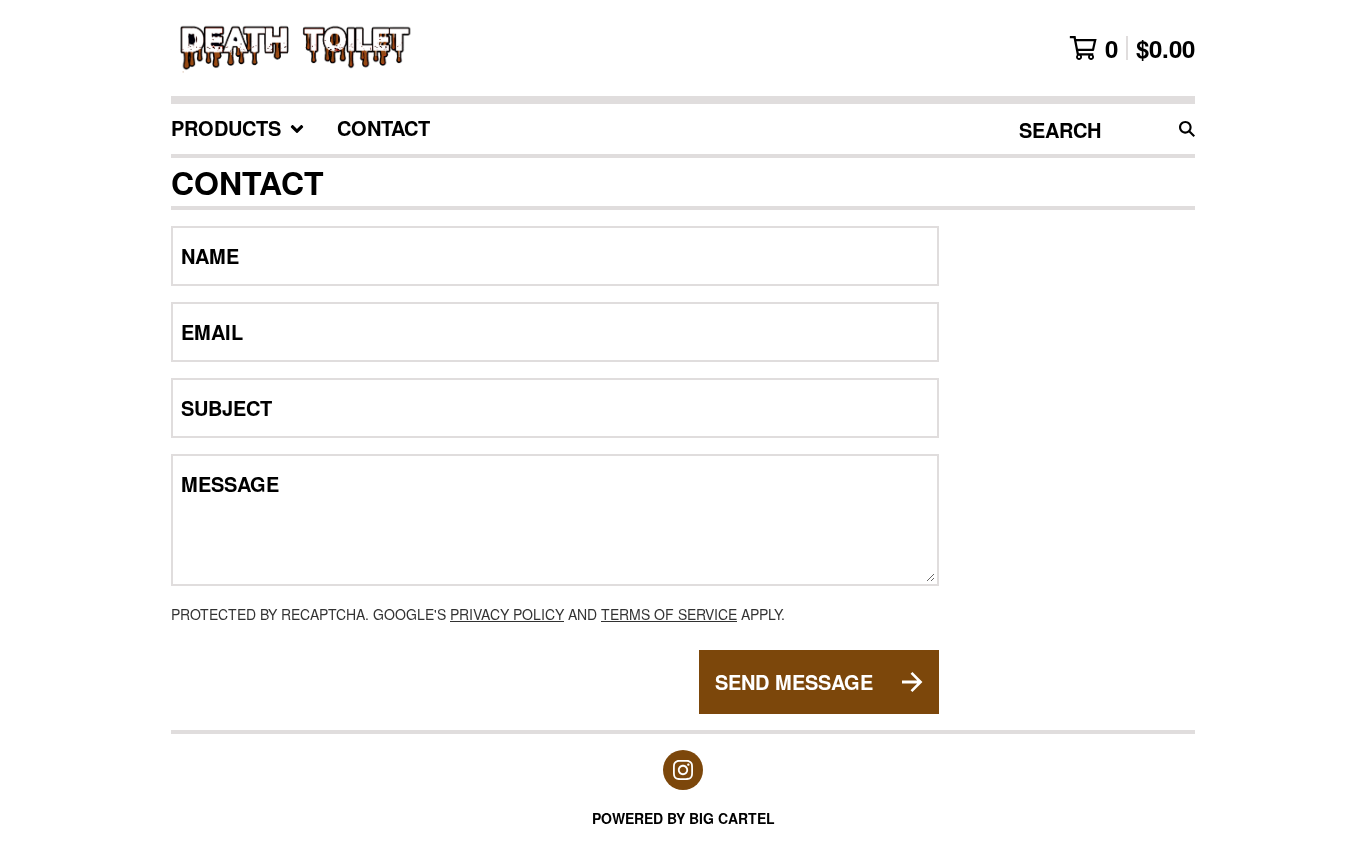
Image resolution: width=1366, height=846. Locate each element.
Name (210, 256)
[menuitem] (238, 129)
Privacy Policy (507, 614)
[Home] (296, 48)
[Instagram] (683, 770)
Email (212, 332)
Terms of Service (669, 614)
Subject (226, 408)
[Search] (1187, 129)
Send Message (794, 681)
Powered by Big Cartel (683, 818)
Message (230, 484)
